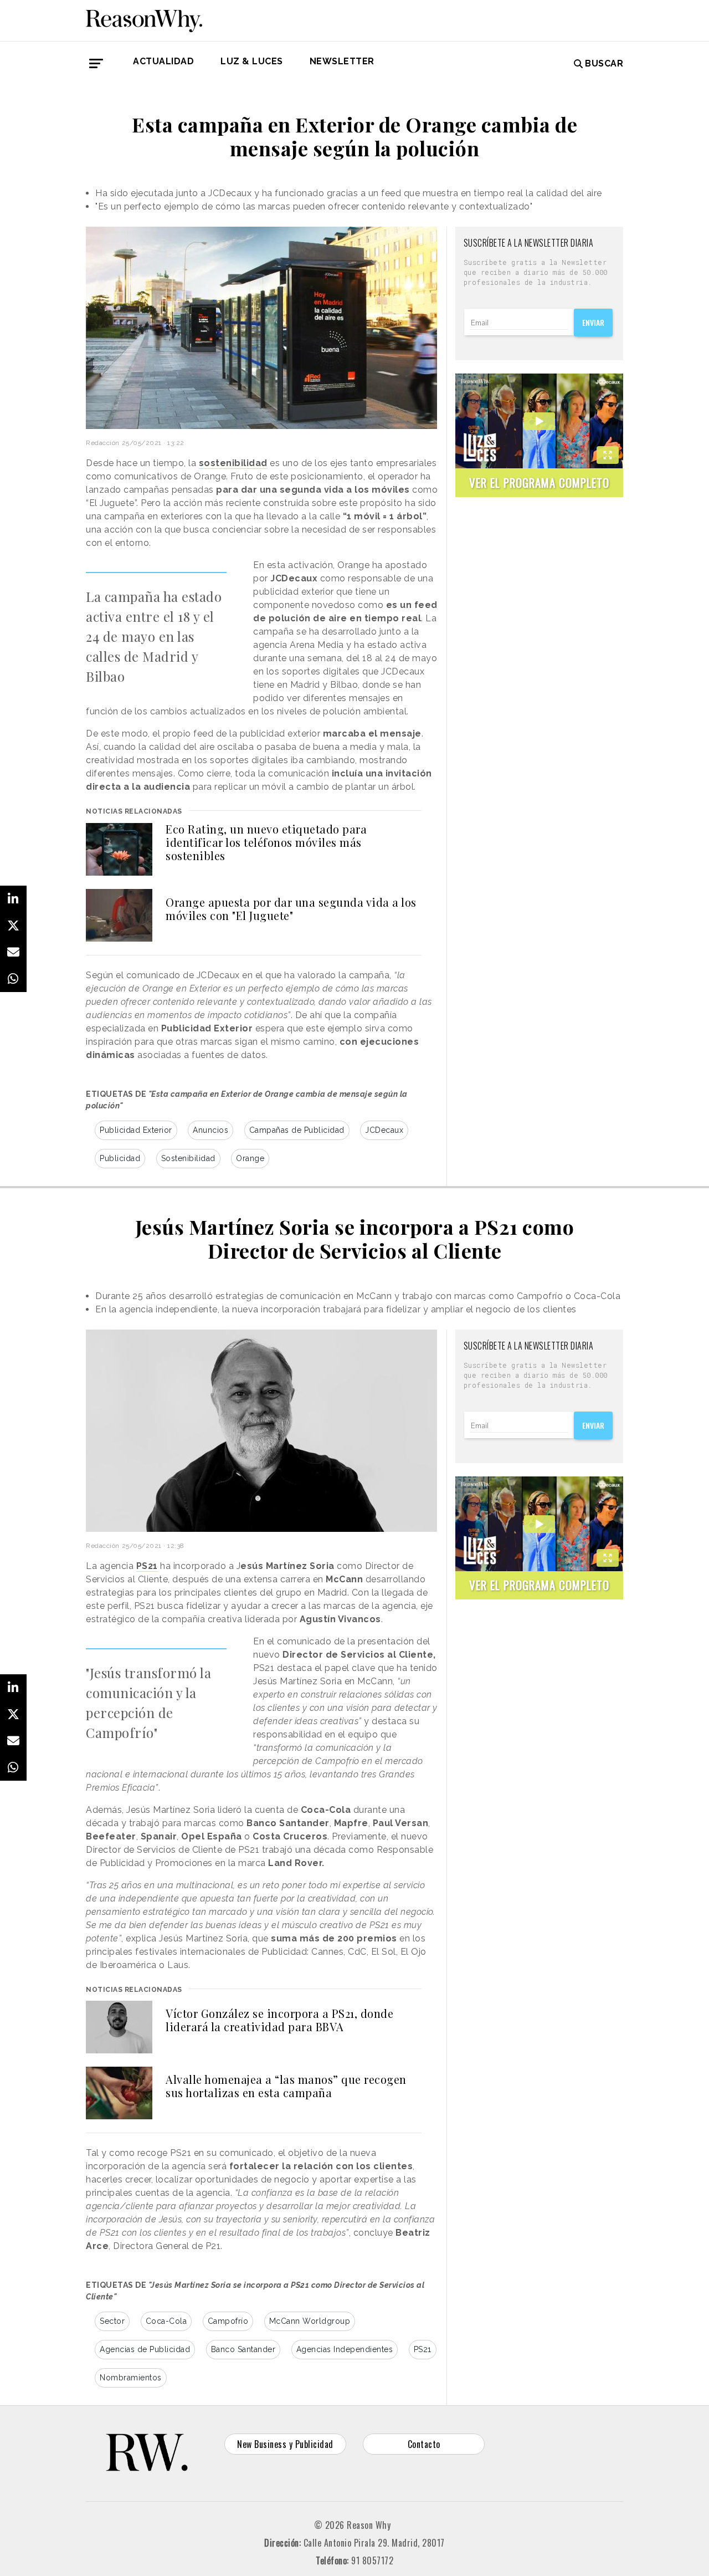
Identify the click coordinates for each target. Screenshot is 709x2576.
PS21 (423, 2349)
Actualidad (163, 61)
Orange (250, 1158)
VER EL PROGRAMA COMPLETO (539, 482)
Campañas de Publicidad (297, 1130)
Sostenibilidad (188, 1158)
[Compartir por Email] (13, 952)
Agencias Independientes (345, 2349)
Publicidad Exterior (136, 1130)
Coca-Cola (166, 2321)
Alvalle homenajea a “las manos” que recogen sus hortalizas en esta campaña (286, 2086)
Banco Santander (243, 2349)
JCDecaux (384, 1130)
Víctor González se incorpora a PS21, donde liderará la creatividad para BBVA (279, 2020)
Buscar (604, 63)
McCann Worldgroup (310, 2321)
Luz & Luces (252, 61)
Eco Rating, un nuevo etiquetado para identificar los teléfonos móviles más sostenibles (266, 842)
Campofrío (228, 2321)
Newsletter (342, 61)
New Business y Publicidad (285, 2444)
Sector (112, 2321)
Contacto (424, 2444)
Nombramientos (131, 2378)
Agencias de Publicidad (145, 2349)
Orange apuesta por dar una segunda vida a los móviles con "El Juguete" (291, 909)
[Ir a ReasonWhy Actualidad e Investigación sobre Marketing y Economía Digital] (144, 19)
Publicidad (120, 1158)
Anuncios (210, 1130)
